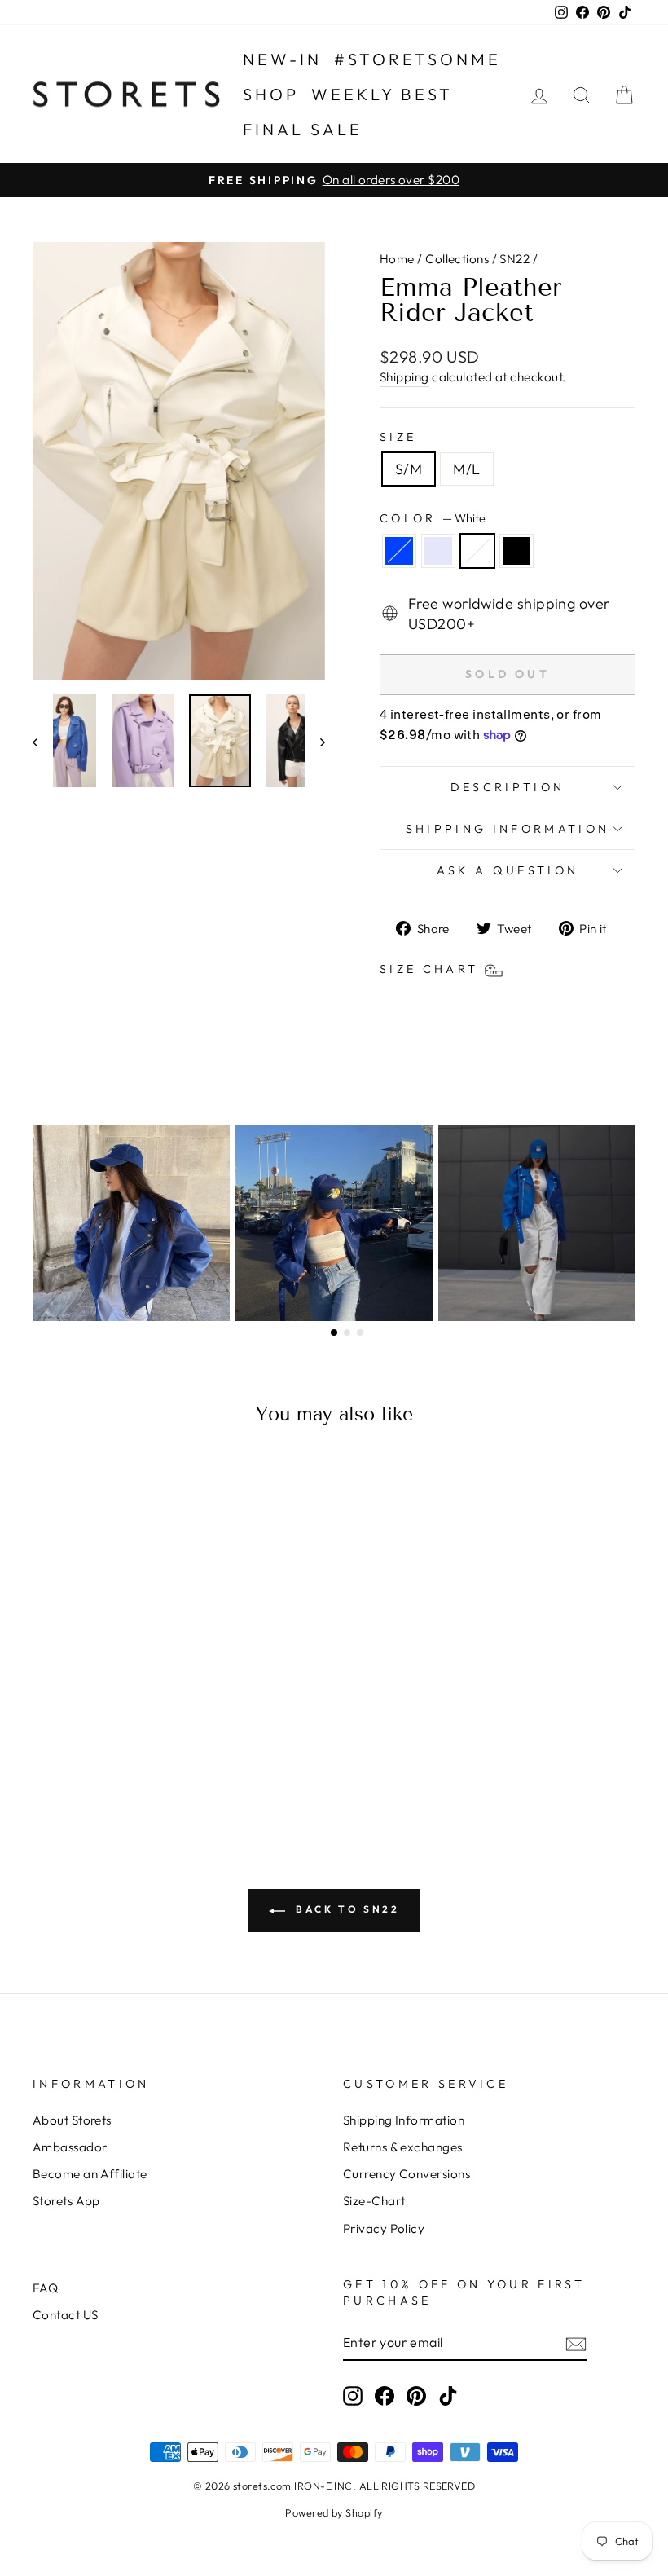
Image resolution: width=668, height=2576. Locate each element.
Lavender (438, 551)
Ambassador (70, 2147)
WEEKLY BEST (382, 94)
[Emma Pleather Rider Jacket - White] (112, 1752)
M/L (466, 469)
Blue (399, 551)
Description (508, 787)
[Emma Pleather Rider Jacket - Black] (134, 1752)
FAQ (45, 2288)
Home (397, 259)
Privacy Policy (384, 2228)
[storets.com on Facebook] (385, 2395)
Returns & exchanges (403, 2147)
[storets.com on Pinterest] (416, 2395)
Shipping (404, 377)
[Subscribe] (576, 2343)
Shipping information (508, 829)
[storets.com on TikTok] (448, 2395)
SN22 (514, 259)
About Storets (72, 2120)
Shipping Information (404, 2120)
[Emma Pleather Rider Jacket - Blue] (68, 1752)
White (477, 551)
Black (516, 551)
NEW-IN (282, 59)
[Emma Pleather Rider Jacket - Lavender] (90, 1752)
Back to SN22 (346, 1909)
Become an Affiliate (90, 2174)
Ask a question (508, 870)
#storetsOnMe (417, 59)
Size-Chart (374, 2201)
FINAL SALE (303, 129)
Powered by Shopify (334, 2512)
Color (433, 518)
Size (398, 437)
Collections (457, 259)
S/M (409, 469)
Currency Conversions (407, 2174)
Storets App (66, 2201)
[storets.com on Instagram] (353, 2395)
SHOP (271, 94)
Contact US (66, 2315)
